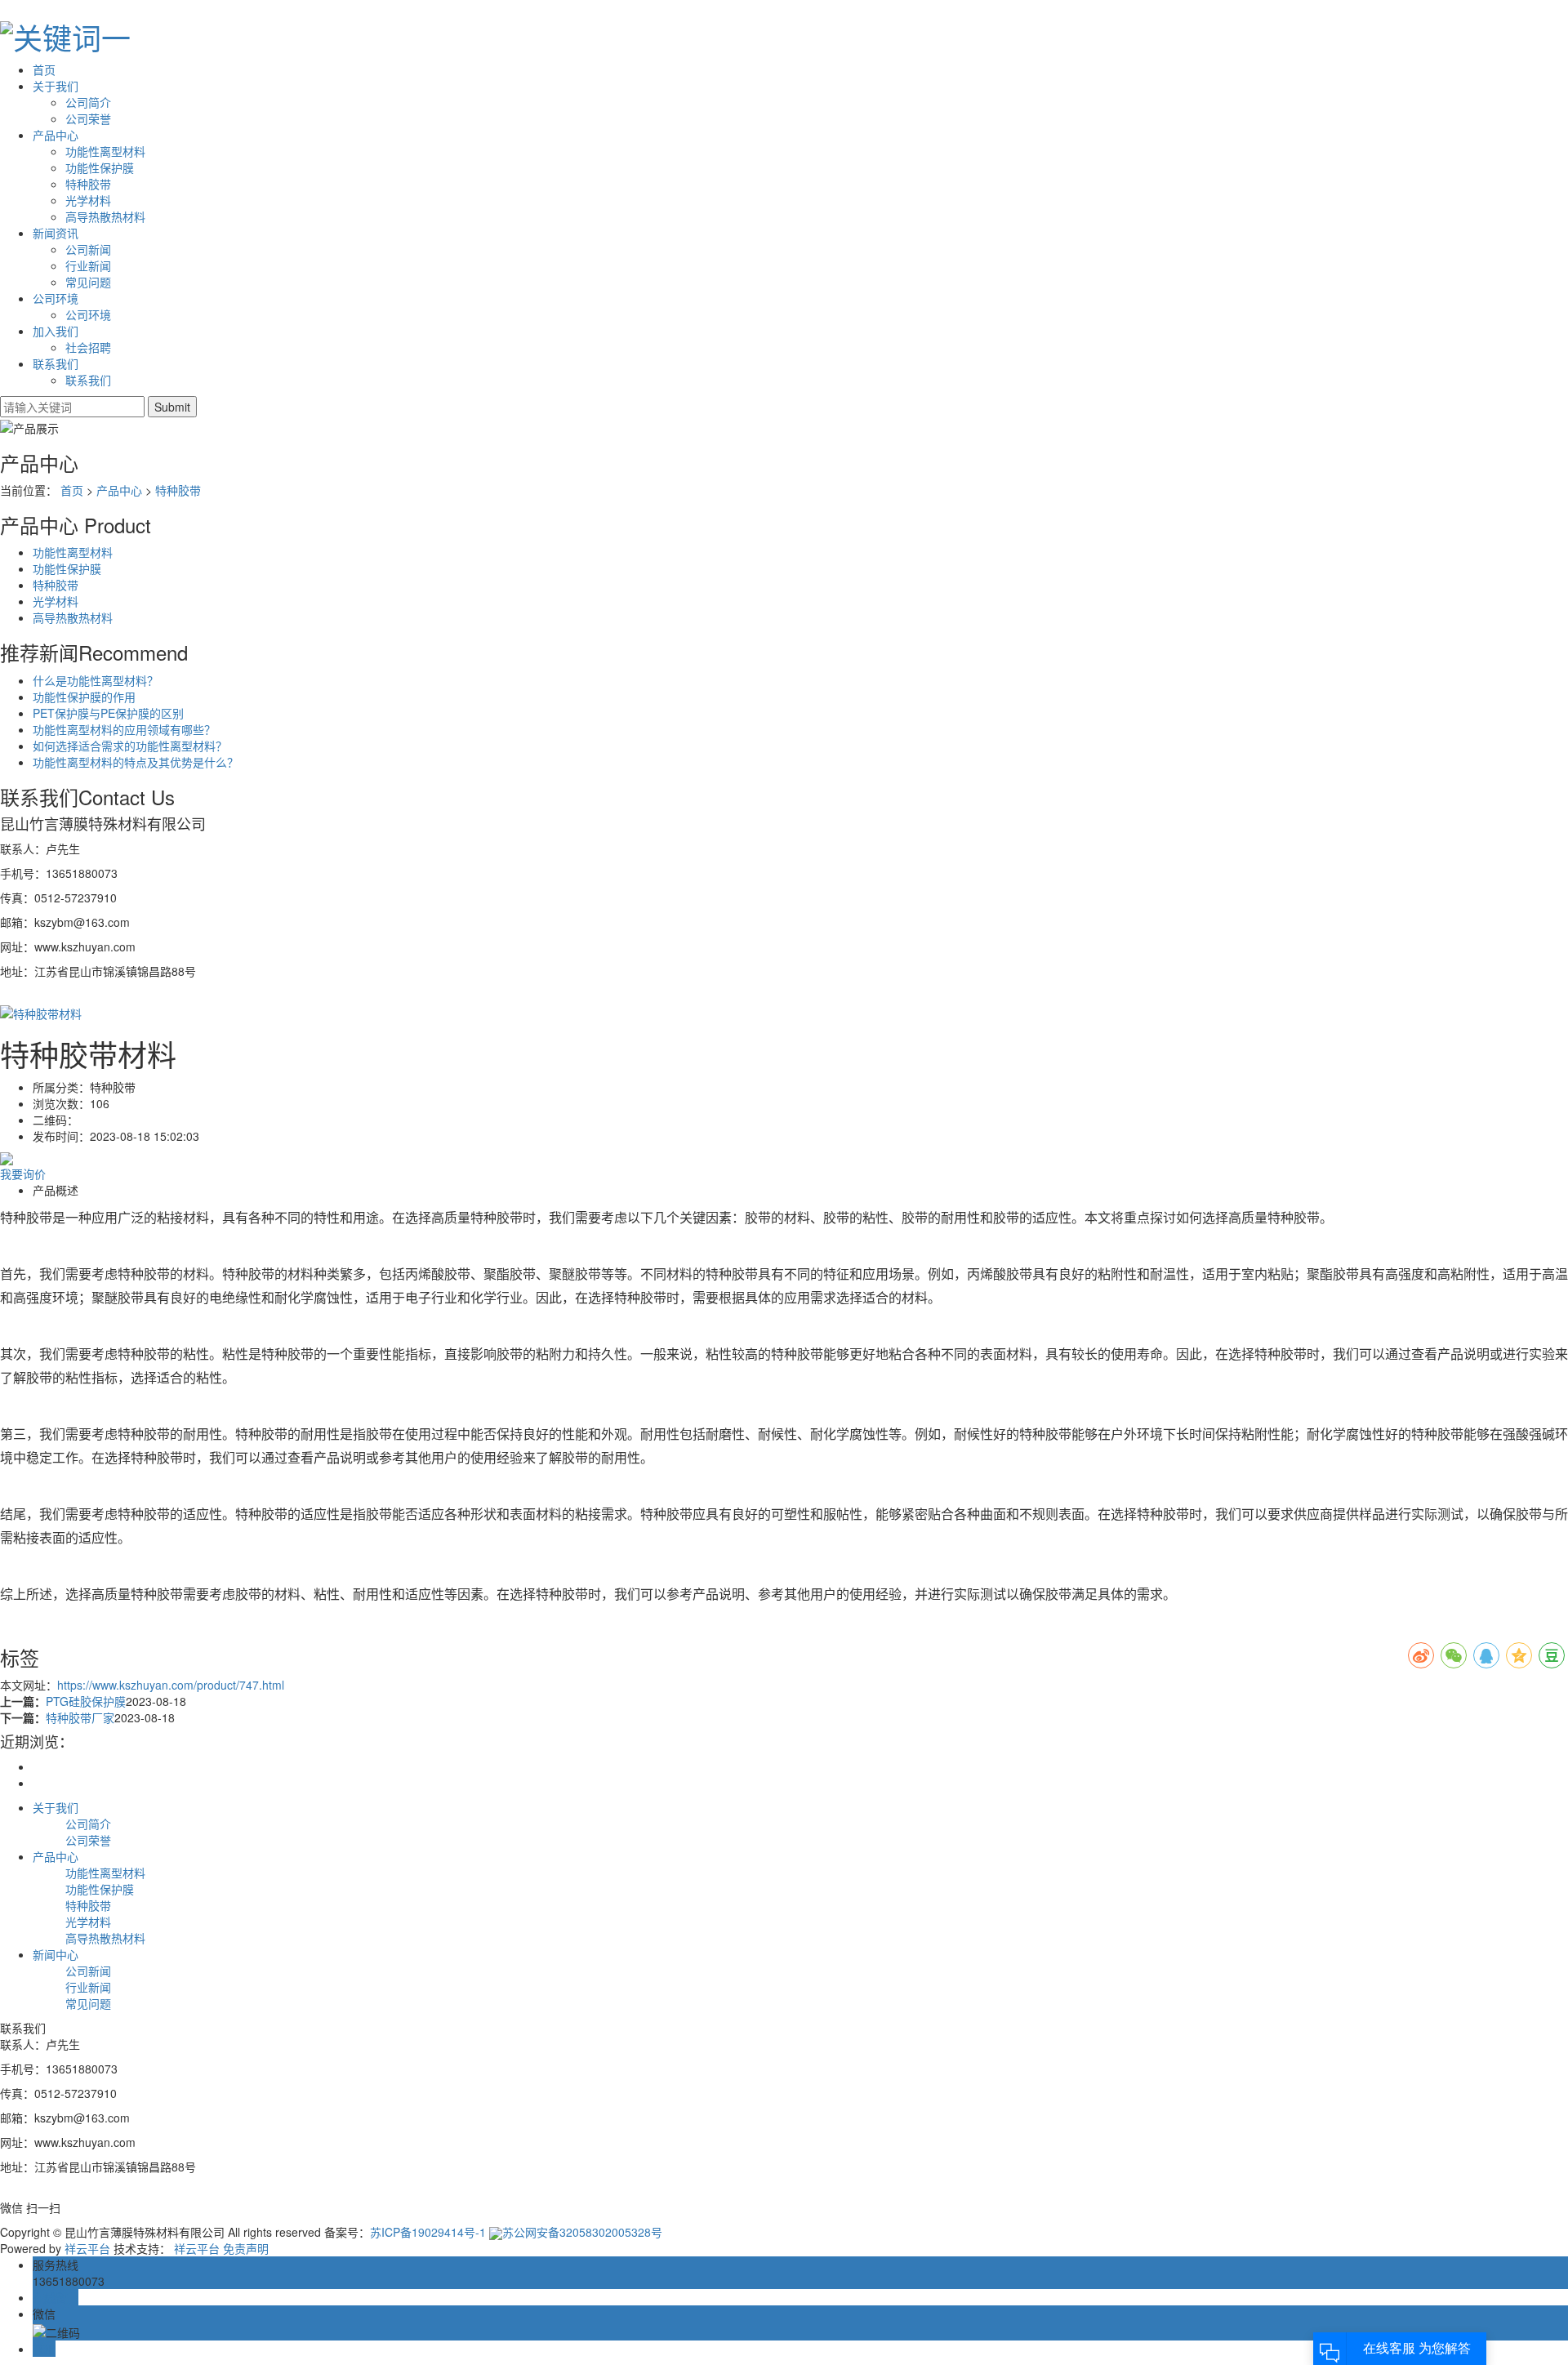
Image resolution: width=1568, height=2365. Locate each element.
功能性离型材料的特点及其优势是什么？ (136, 762)
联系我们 (56, 363)
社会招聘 (88, 347)
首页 (44, 69)
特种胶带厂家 (80, 1717)
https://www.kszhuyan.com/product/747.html (171, 1685)
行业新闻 (88, 265)
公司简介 (88, 102)
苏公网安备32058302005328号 (582, 2232)
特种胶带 (88, 184)
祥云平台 (87, 2248)
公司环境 (56, 298)
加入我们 (56, 331)
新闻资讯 (56, 233)
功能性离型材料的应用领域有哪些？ (124, 729)
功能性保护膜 (100, 167)
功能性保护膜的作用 (84, 697)
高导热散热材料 (105, 216)
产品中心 (56, 135)
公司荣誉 (88, 118)
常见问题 (88, 282)
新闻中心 (56, 1954)
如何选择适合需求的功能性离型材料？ (130, 746)
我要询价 (23, 1174)
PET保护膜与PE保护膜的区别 (108, 713)
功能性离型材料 (105, 151)
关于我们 (56, 86)
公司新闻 (88, 249)
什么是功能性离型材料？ (96, 680)
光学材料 (88, 200)
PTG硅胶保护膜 (86, 1701)
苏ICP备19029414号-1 (428, 2232)
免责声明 (246, 2248)
